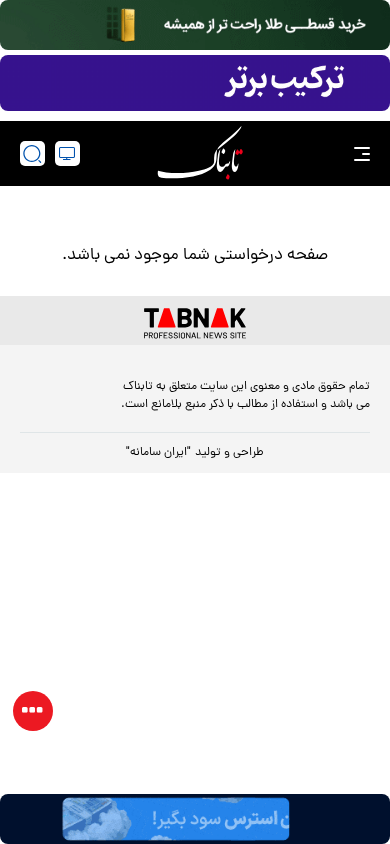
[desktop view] (67, 153)
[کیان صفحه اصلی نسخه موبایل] (195, 819)
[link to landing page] (200, 153)
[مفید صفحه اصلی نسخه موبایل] (195, 83)
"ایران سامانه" (158, 453)
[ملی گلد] (195, 25)
